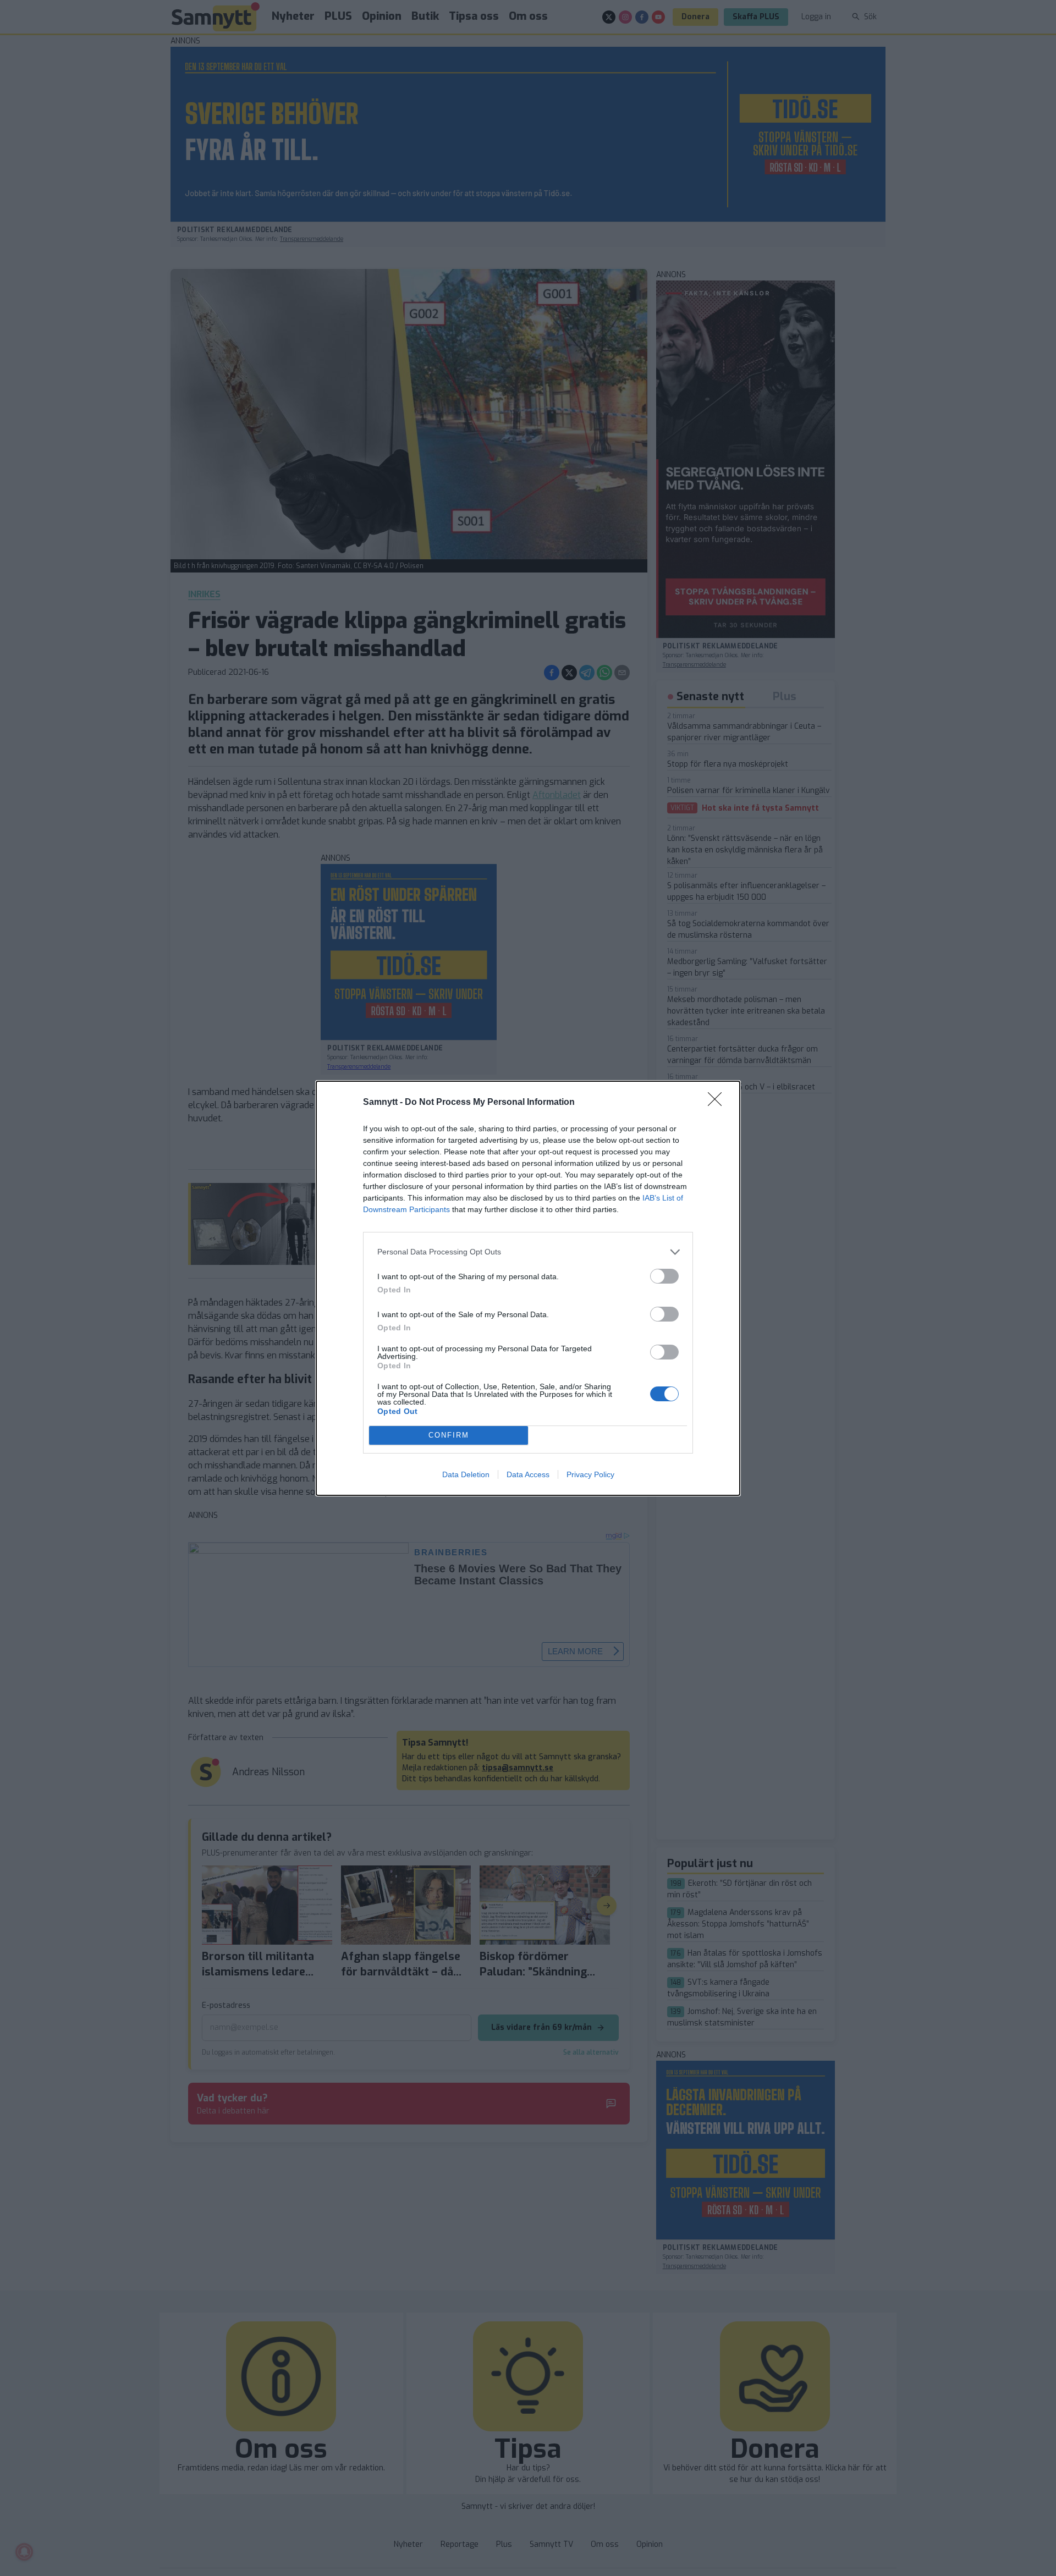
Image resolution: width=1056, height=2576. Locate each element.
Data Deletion (466, 1474)
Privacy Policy (590, 1474)
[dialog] (528, 1288)
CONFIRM (449, 1435)
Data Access (528, 1474)
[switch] (664, 1276)
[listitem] (528, 1252)
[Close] (718, 1103)
